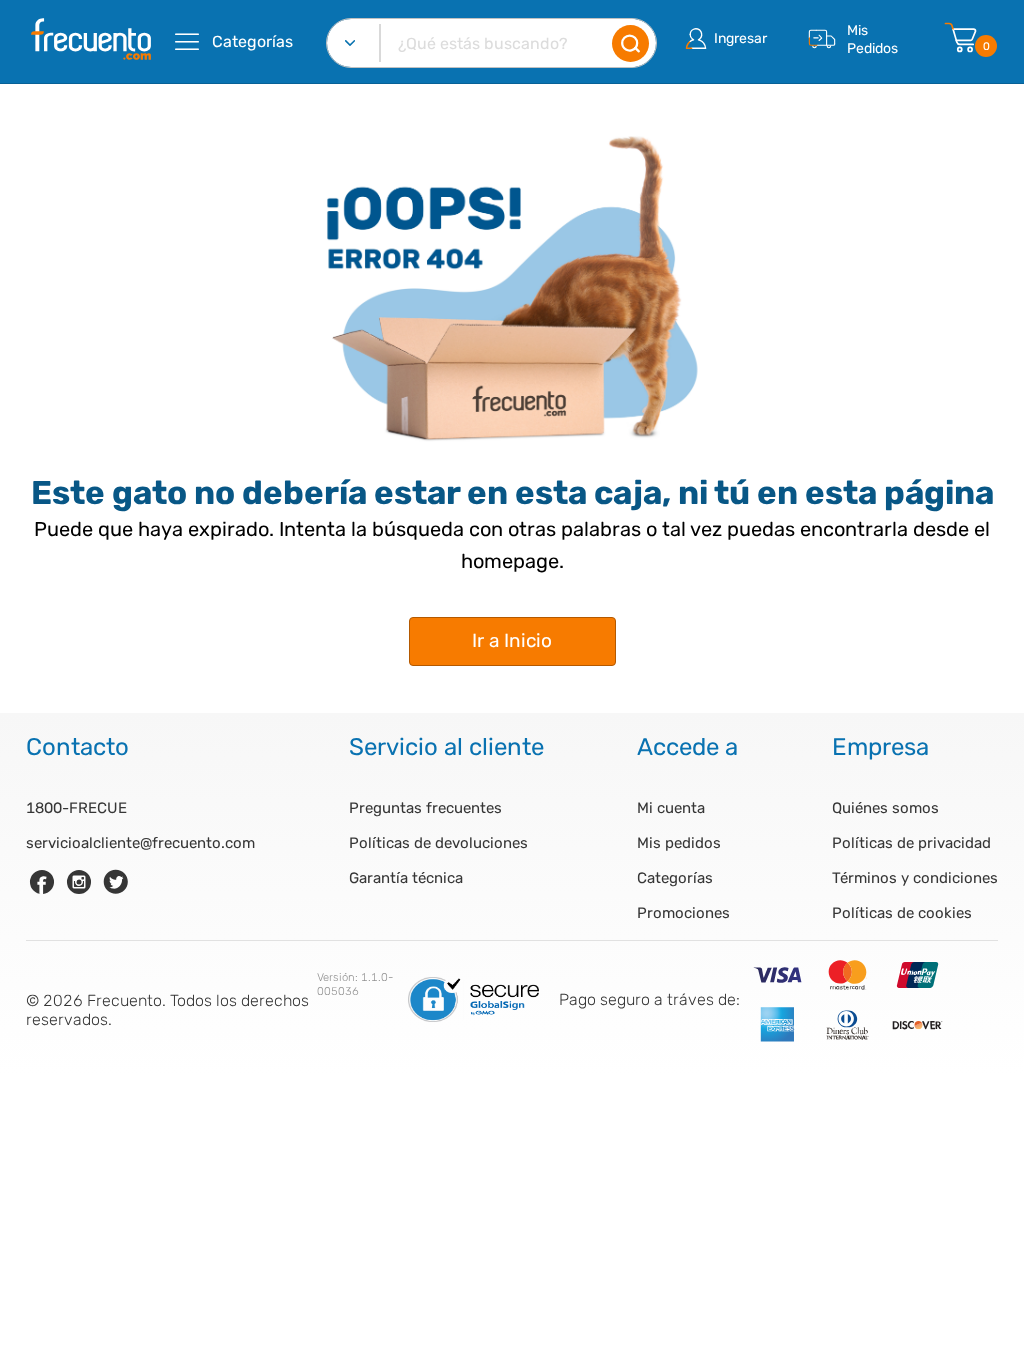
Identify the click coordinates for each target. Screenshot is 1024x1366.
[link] (42, 882)
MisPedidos (872, 39)
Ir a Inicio (512, 640)
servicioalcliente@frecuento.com (140, 843)
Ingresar (740, 38)
